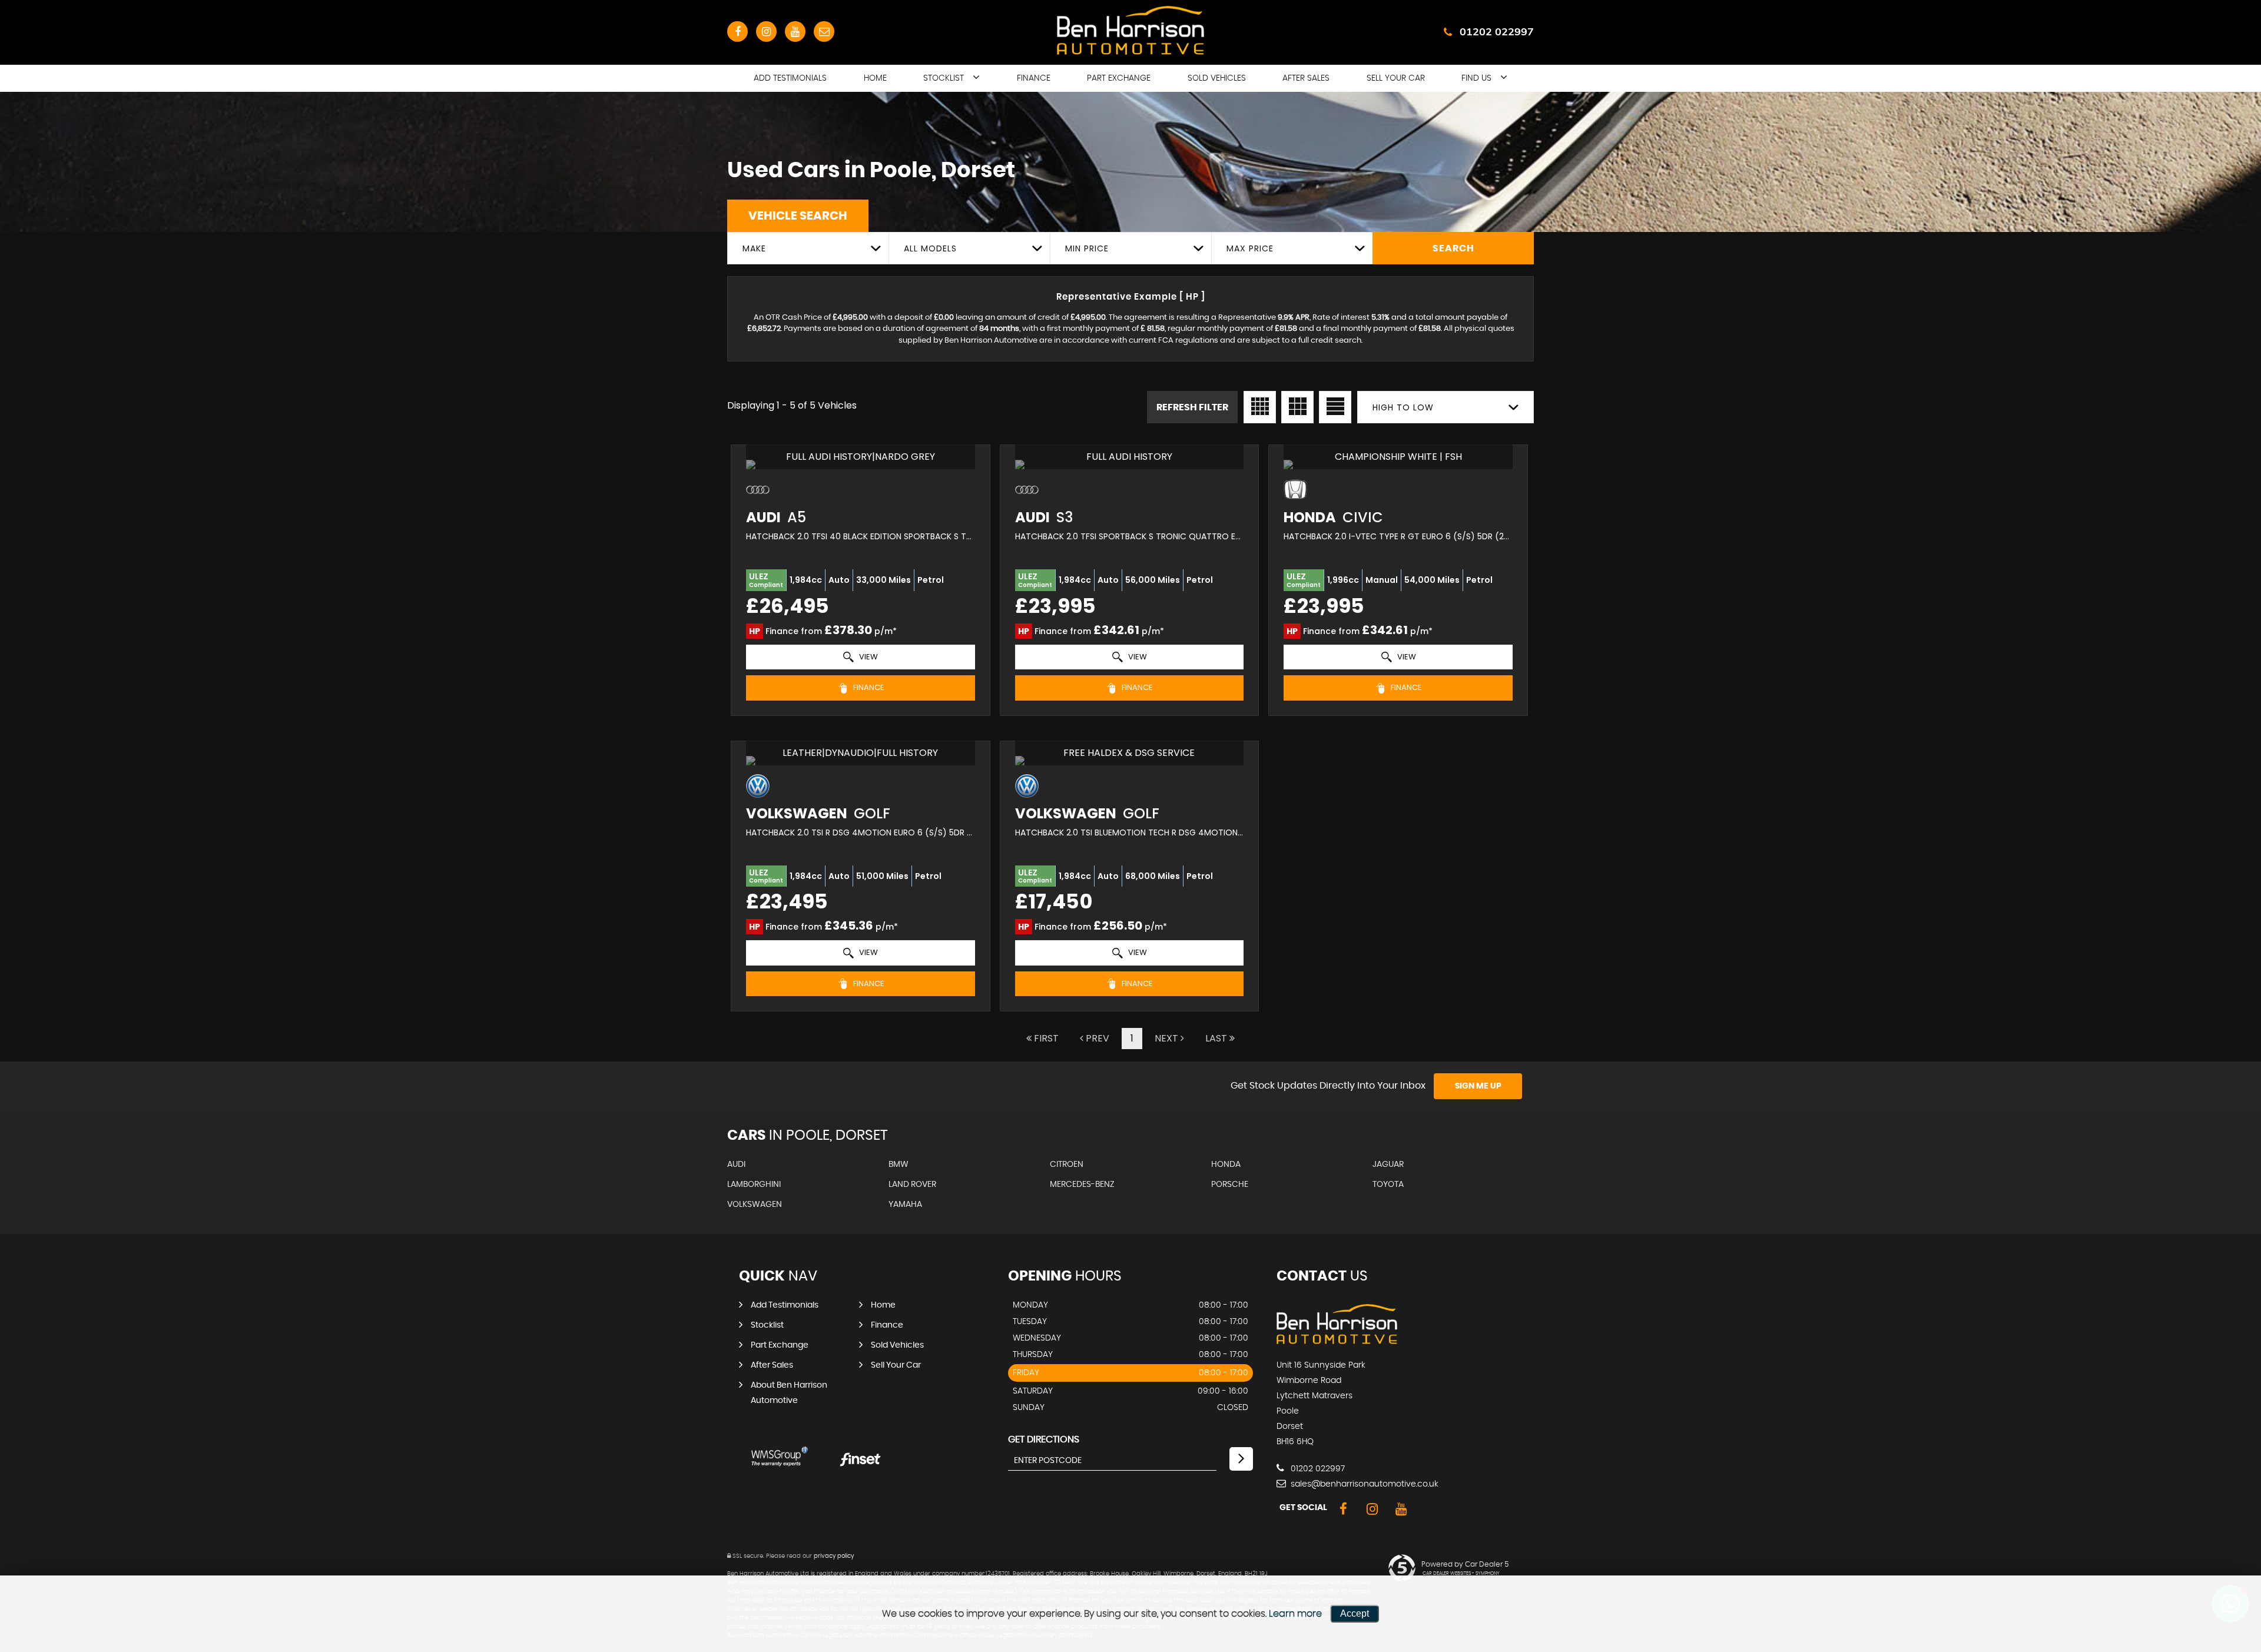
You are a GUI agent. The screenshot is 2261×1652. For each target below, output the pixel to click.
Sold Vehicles (1217, 78)
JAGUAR (1388, 1165)
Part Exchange (1119, 78)
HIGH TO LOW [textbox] (1403, 407)
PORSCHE (1230, 1185)
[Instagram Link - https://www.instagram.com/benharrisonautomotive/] (766, 31)
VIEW (868, 657)
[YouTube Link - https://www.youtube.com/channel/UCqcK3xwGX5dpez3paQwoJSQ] (795, 31)
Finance (1034, 78)
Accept (1355, 1613)
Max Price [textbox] (1250, 248)
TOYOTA (1388, 1185)
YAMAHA (905, 1205)
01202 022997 (1497, 31)
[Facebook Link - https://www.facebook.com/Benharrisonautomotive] (737, 31)
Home (875, 78)
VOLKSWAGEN (755, 1205)
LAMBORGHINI (754, 1185)
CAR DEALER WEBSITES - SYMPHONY (1461, 1574)
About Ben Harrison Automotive (789, 1393)
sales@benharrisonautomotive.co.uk (1363, 1484)
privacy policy (834, 1556)
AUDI (736, 1165)
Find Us (1476, 78)
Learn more (1295, 1614)
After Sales (1306, 78)
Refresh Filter (1192, 407)
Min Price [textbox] (1087, 248)
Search (1453, 248)
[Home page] (1130, 30)
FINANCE (868, 687)
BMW (899, 1165)
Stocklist (944, 78)
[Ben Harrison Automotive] (1337, 1341)
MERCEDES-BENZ (1082, 1185)
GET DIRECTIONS (1044, 1439)
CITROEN (1067, 1165)
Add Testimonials (790, 78)
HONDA (1226, 1165)
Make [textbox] (754, 248)
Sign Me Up (1478, 1086)
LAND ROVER (912, 1185)
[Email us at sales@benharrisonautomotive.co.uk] (824, 31)
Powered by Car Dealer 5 (1465, 1564)
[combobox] (808, 248)
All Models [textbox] (930, 248)
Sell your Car (1396, 78)
